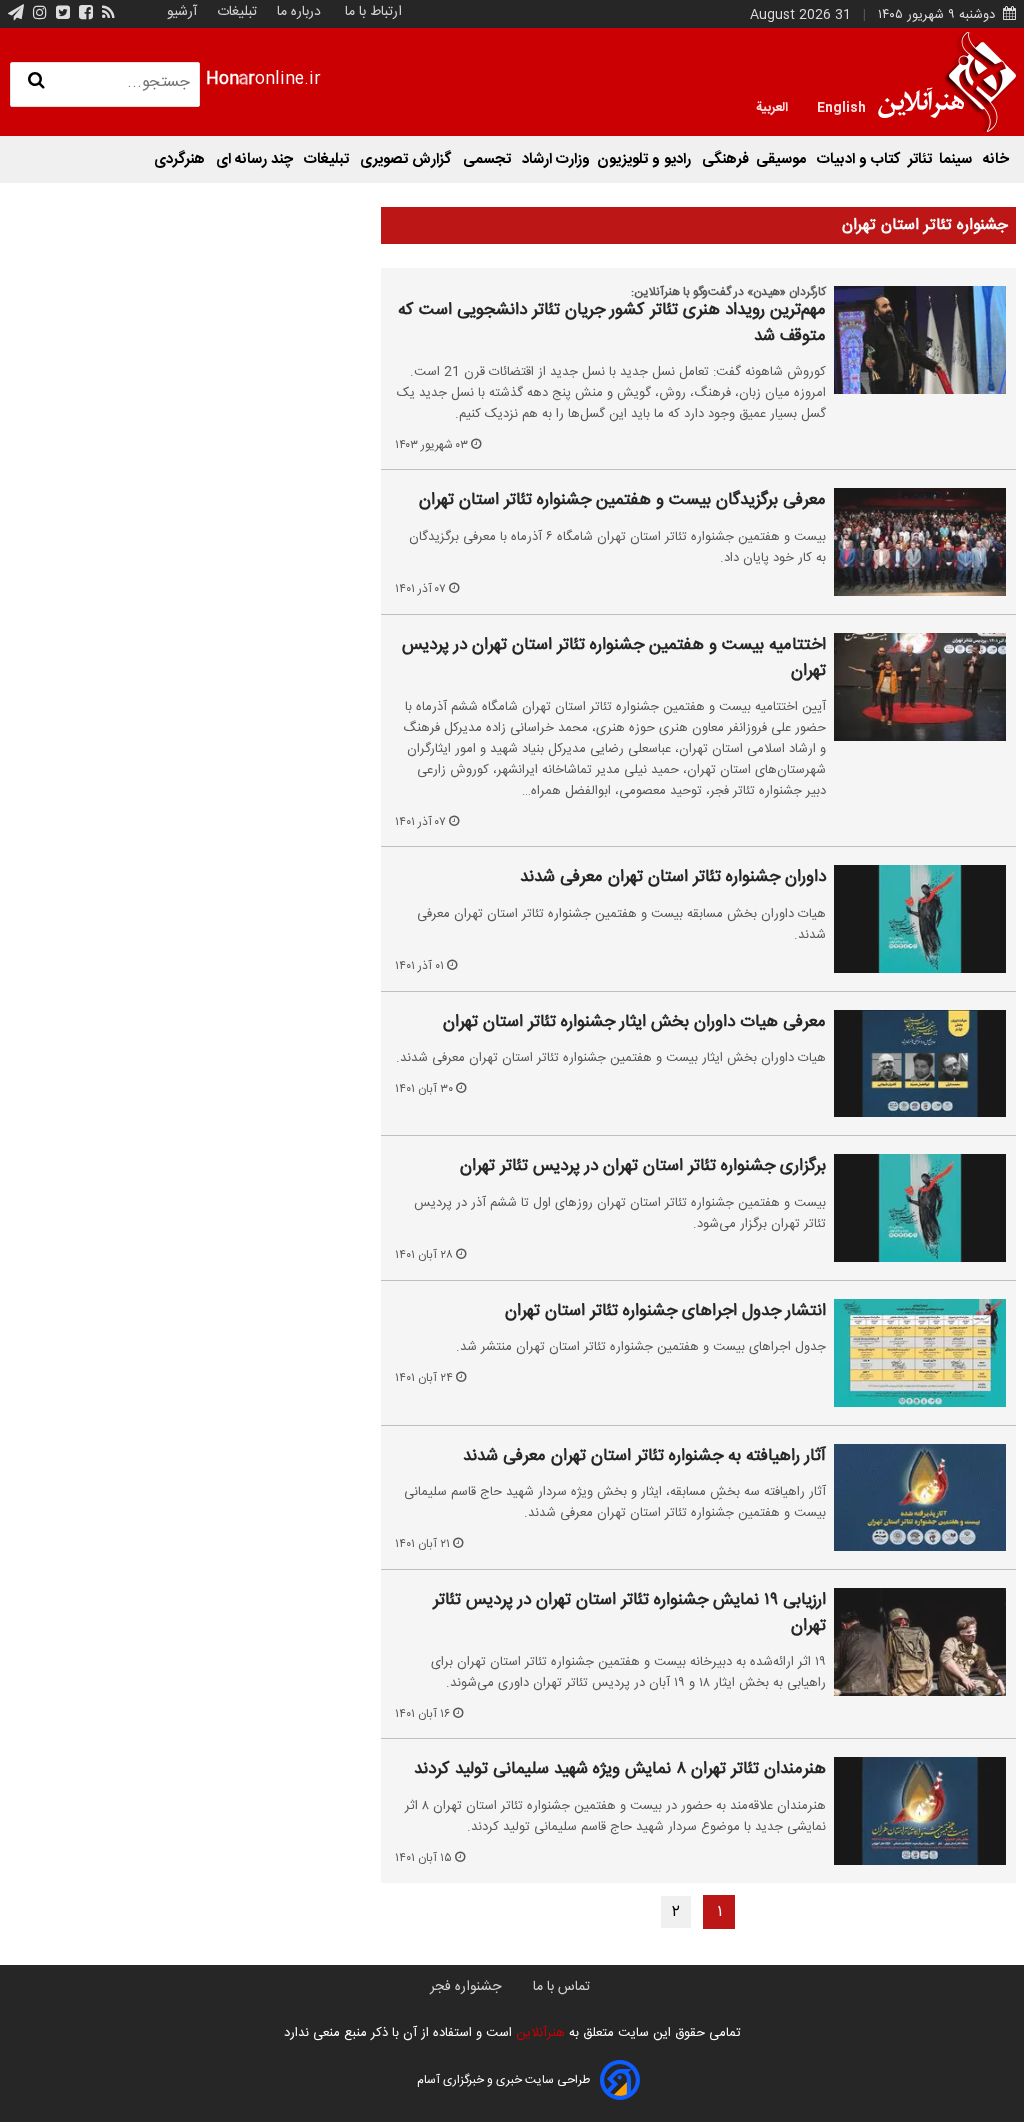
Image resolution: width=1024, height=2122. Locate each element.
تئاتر (920, 159)
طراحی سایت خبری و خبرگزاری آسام (503, 2080)
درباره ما (299, 12)
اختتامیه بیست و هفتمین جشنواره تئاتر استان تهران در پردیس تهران (614, 658)
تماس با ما (561, 1987)
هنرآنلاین (538, 2033)
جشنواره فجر (465, 1987)
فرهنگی (725, 159)
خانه (996, 159)
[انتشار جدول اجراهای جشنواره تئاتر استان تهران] (920, 1353)
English (841, 106)
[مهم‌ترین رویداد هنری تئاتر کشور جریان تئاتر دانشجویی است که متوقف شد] (920, 340)
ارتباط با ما (373, 12)
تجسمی (489, 159)
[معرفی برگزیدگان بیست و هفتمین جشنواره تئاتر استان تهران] (920, 542)
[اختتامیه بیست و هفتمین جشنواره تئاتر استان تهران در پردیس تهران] (920, 687)
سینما (957, 159)
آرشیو (182, 12)
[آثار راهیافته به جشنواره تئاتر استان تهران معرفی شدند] (920, 1498)
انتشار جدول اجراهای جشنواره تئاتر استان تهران (665, 1312)
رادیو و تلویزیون (646, 159)
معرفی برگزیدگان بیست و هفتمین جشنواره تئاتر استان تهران (622, 501)
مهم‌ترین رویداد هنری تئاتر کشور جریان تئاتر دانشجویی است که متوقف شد (612, 323)
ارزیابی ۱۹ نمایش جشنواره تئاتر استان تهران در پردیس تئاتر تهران (629, 1613)
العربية (772, 106)
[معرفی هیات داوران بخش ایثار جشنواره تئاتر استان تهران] (920, 1064)
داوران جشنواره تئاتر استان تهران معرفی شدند (673, 878)
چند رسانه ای (256, 159)
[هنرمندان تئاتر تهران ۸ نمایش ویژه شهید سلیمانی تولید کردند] (920, 1811)
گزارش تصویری (408, 159)
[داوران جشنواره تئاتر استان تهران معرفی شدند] (920, 919)
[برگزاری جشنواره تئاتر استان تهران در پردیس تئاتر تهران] (920, 1208)
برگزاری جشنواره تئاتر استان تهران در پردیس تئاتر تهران (643, 1167)
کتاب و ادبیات (859, 159)
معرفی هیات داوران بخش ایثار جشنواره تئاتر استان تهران (634, 1023)
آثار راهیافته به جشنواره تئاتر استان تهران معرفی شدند (644, 1457)
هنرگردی (181, 159)
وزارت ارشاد (556, 159)
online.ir (263, 79)
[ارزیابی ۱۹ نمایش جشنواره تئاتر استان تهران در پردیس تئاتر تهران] (920, 1642)
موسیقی (783, 159)
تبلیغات (235, 12)
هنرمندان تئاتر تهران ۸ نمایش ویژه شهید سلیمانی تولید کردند (620, 1770)
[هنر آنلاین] (947, 82)
